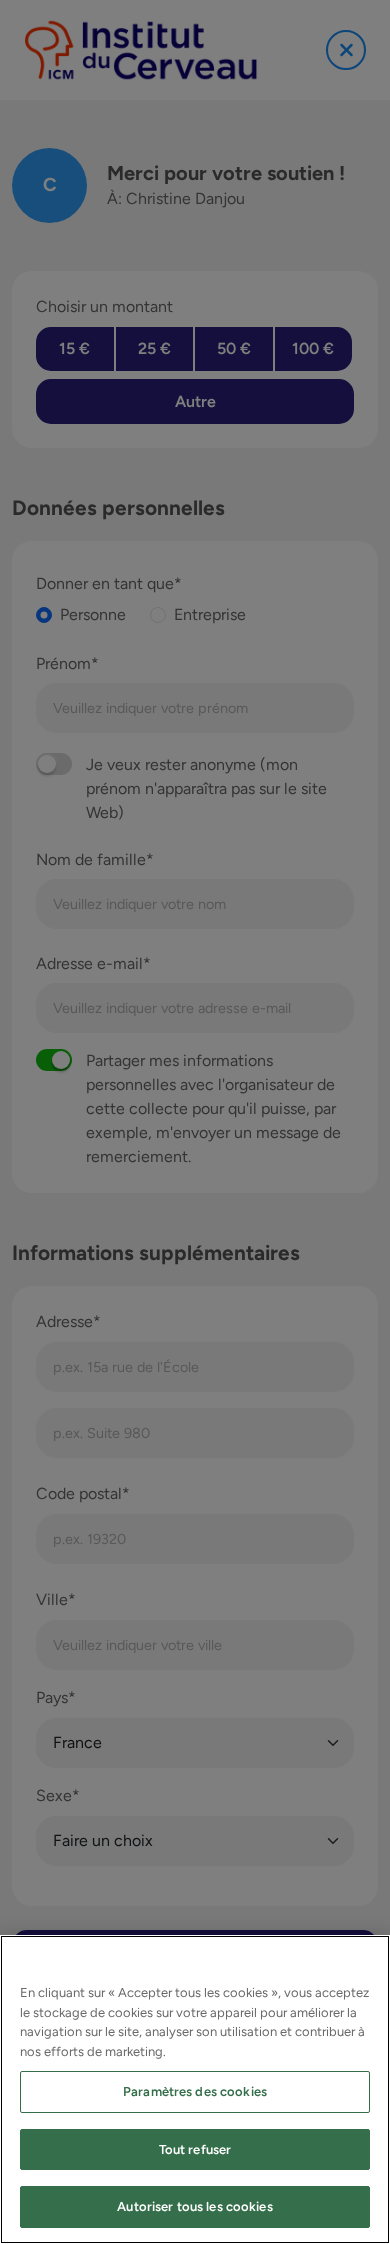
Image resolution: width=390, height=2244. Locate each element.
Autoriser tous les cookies (194, 2206)
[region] (195, 2089)
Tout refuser (195, 2149)
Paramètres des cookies (195, 2091)
